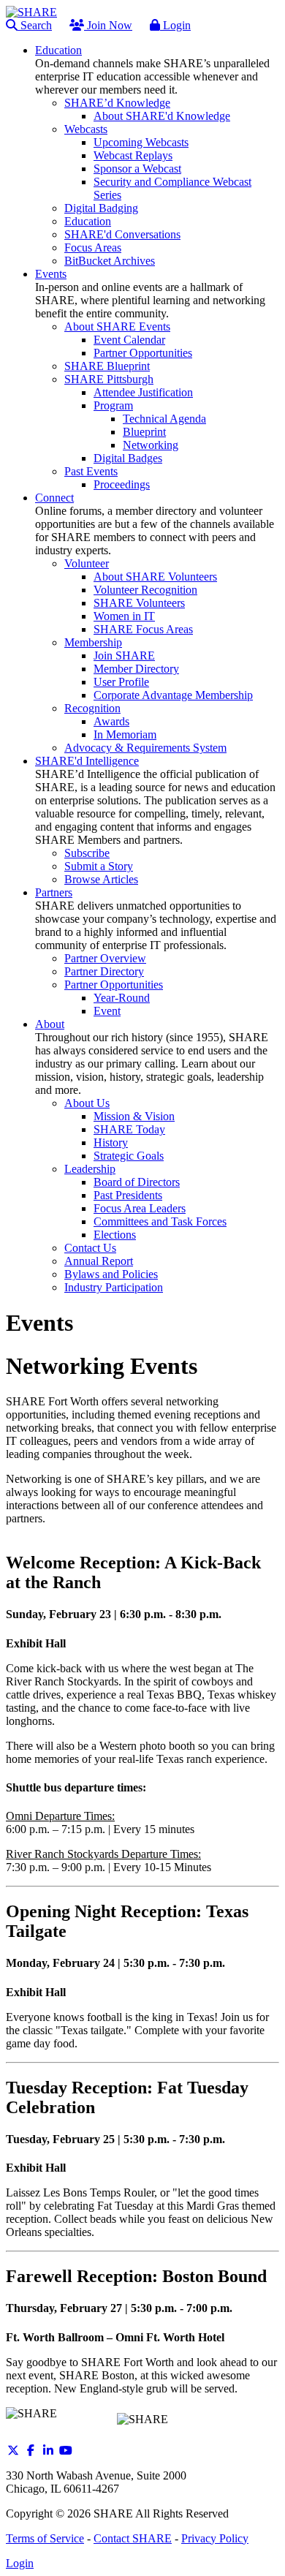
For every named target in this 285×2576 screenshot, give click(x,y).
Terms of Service (45, 2538)
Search (35, 25)
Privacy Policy (215, 2538)
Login (175, 25)
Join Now (108, 25)
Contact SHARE (133, 2538)
